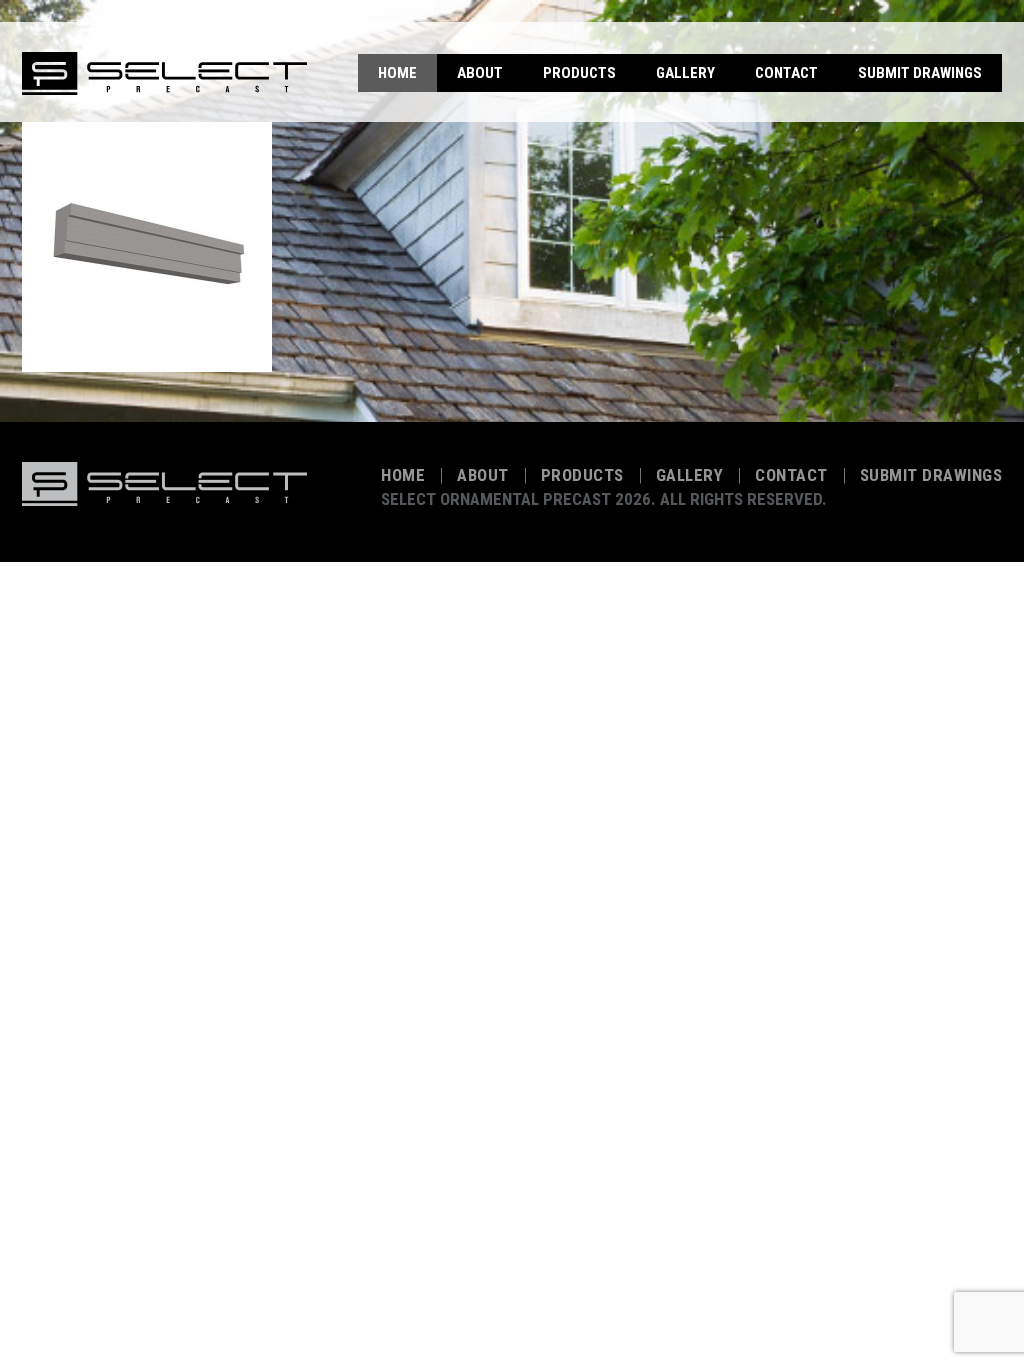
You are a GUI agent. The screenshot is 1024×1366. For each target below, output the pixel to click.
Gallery (685, 73)
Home (397, 73)
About (480, 73)
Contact (786, 73)
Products (579, 73)
